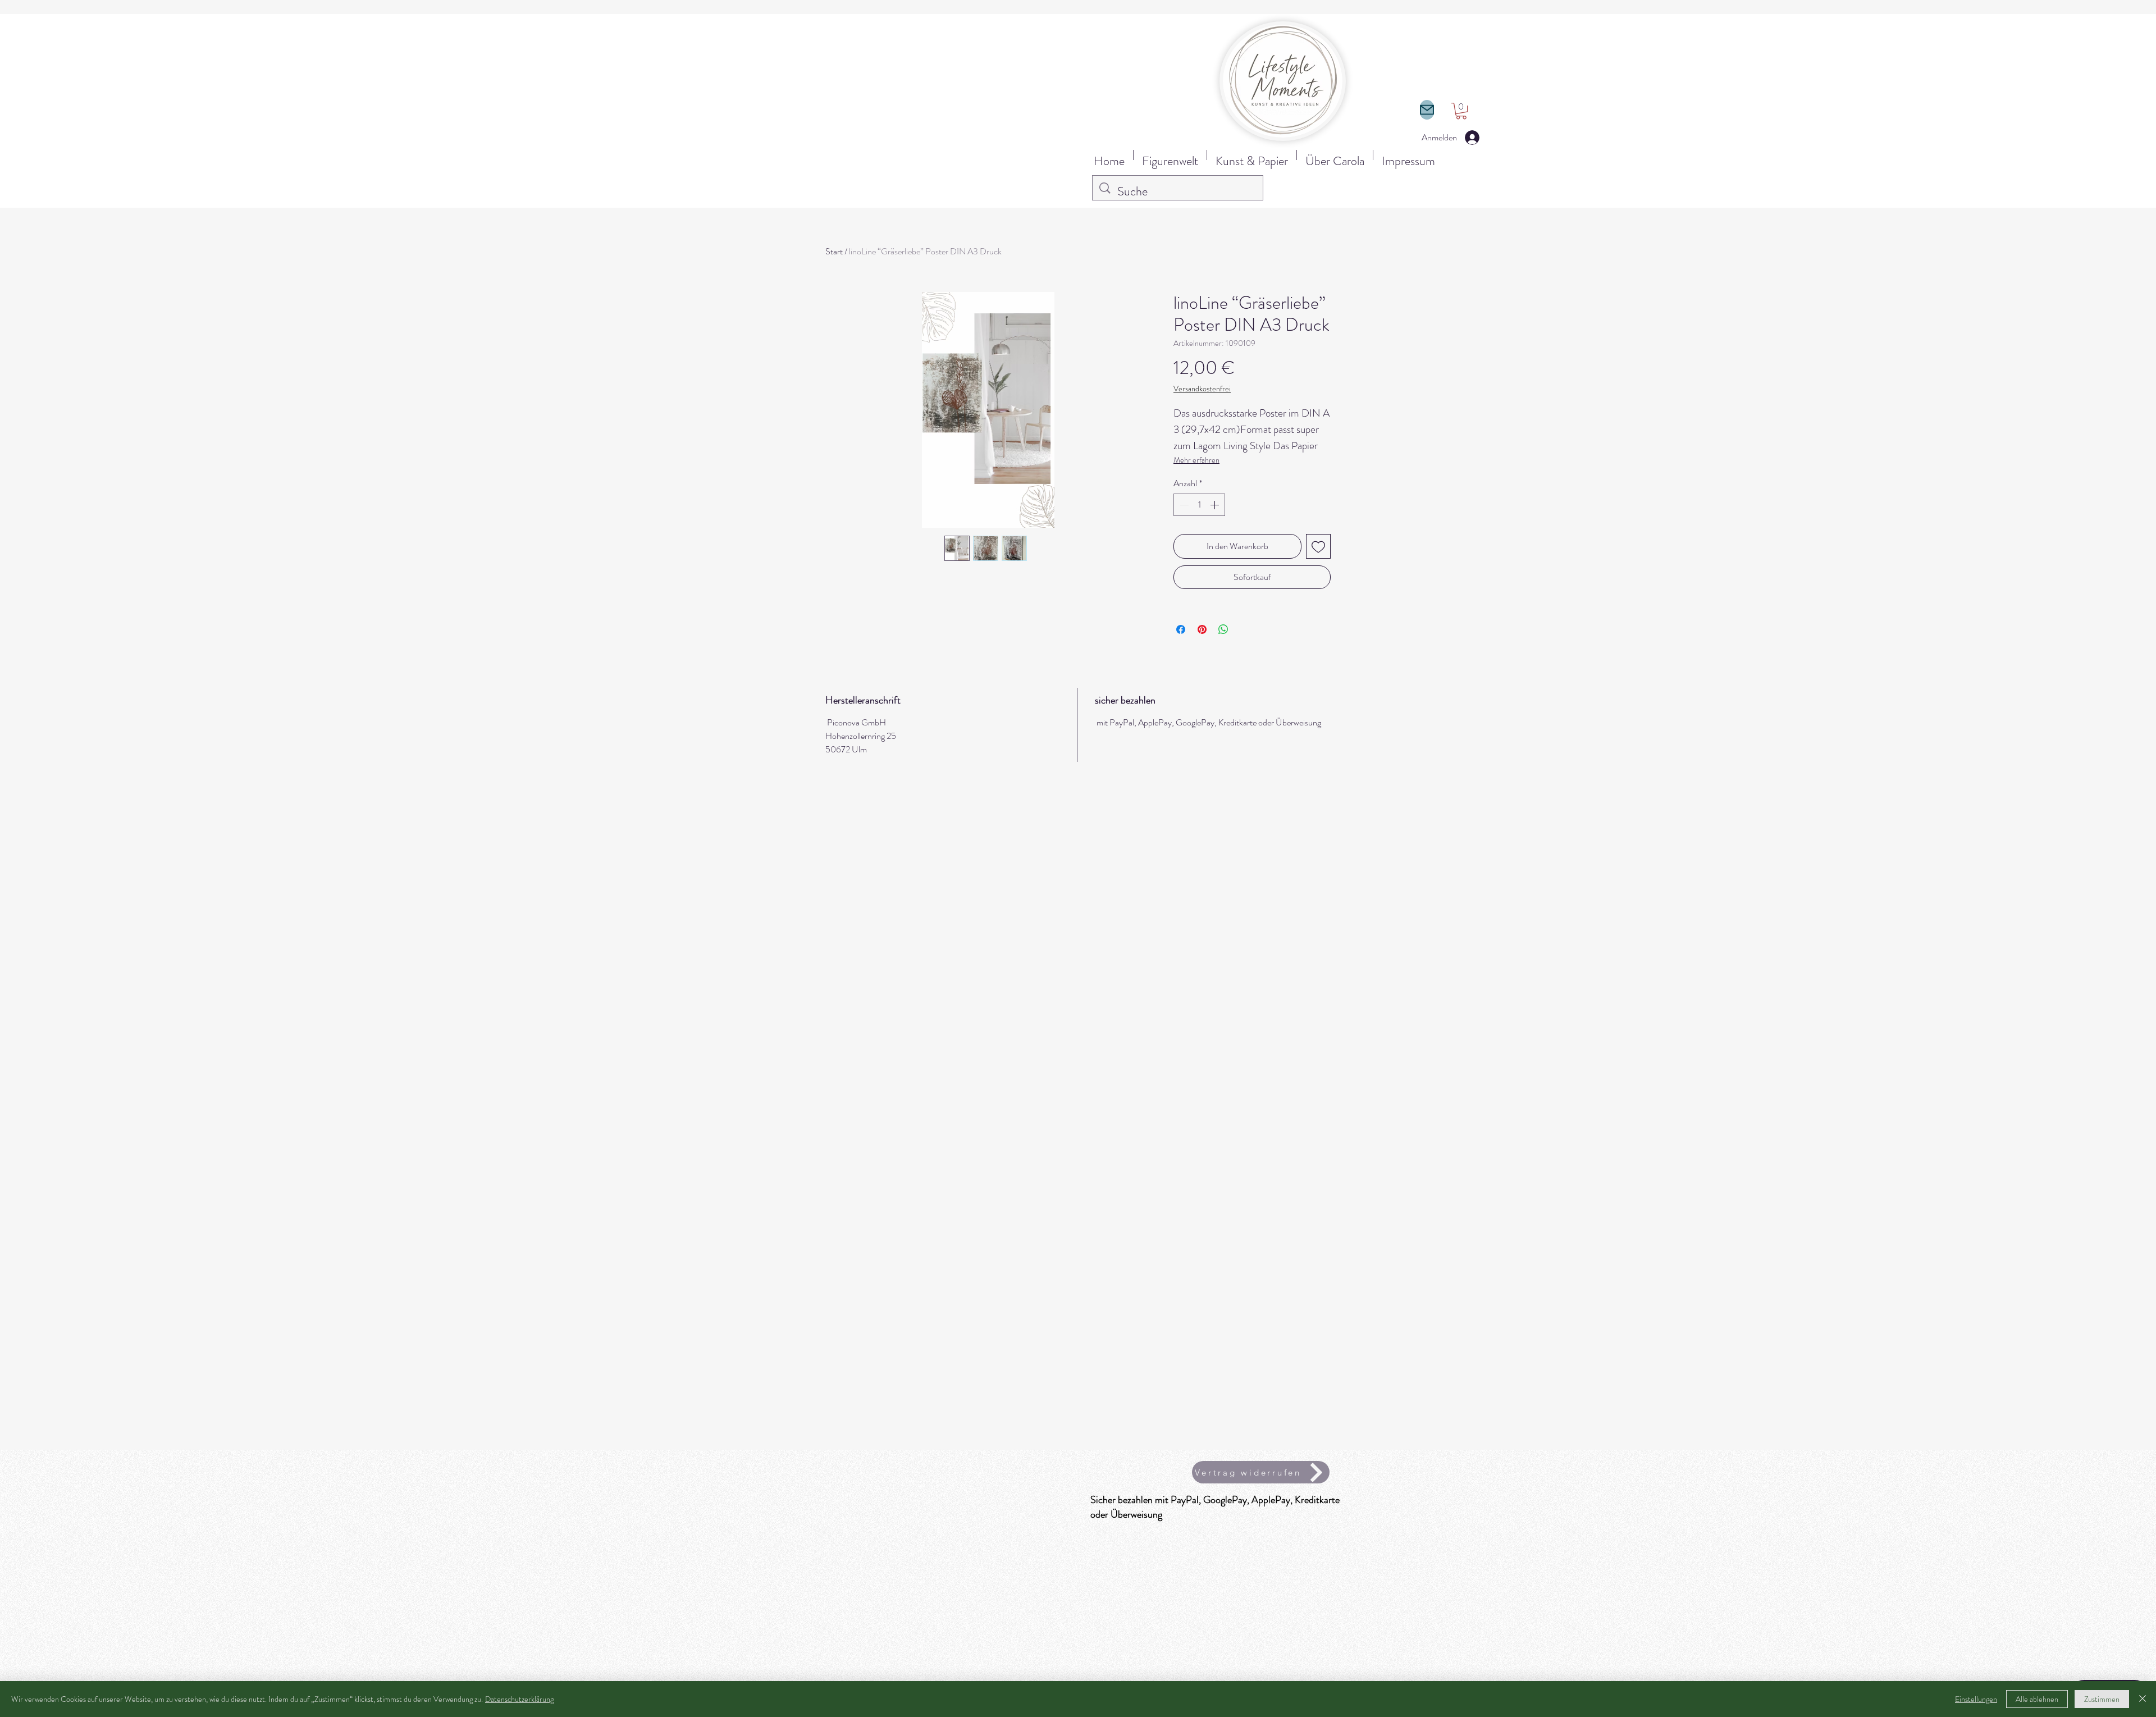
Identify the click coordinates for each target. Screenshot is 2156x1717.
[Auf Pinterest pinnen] (1202, 629)
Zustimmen (2102, 1699)
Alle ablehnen (2037, 1699)
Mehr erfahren (1196, 460)
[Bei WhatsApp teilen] (1223, 629)
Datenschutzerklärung (519, 1699)
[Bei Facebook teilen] (1181, 629)
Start (834, 251)
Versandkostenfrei (1202, 389)
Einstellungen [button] (1976, 1699)
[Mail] (1427, 110)
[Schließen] (2143, 1699)
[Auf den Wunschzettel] (1318, 546)
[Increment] (1216, 505)
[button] (1461, 111)
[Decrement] (1183, 505)
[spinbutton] (1199, 505)
